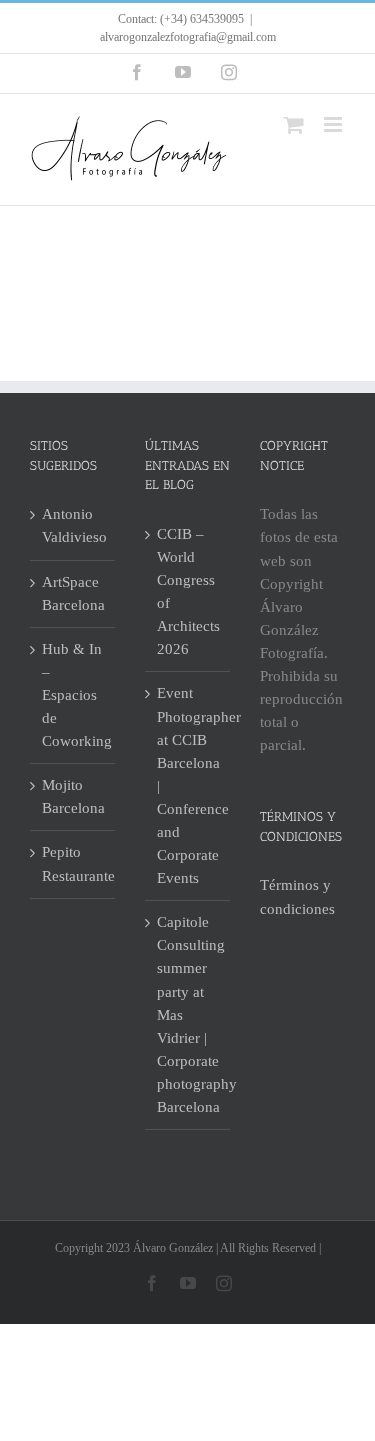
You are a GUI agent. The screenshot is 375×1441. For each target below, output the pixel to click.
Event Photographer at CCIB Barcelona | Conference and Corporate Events (188, 785)
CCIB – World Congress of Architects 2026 (188, 591)
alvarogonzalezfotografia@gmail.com (188, 37)
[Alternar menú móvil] (334, 124)
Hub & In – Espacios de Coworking (73, 695)
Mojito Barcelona (73, 796)
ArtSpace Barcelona (73, 593)
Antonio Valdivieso (73, 525)
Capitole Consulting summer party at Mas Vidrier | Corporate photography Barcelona (188, 1014)
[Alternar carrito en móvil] (294, 124)
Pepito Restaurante (73, 863)
